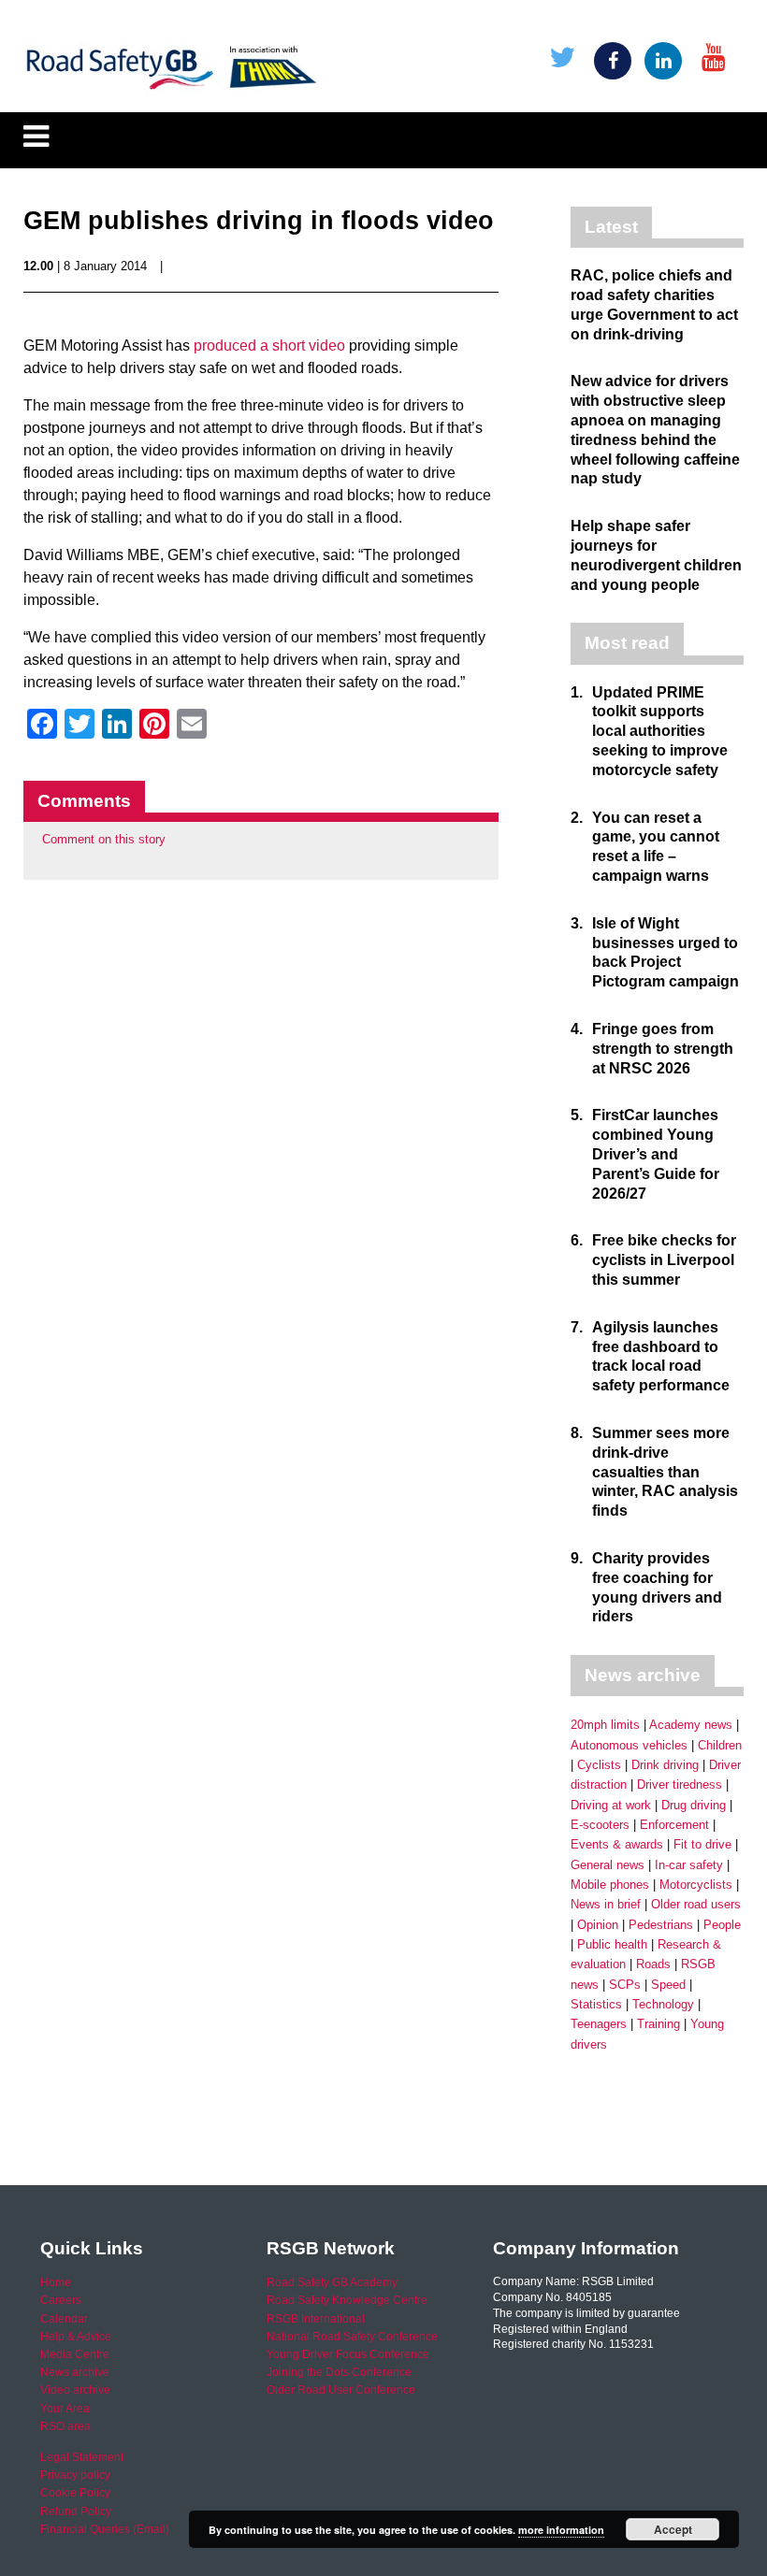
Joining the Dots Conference (339, 2372)
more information (561, 2530)
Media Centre (75, 2354)
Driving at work (611, 1805)
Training (658, 2024)
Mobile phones (610, 1885)
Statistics (596, 2004)
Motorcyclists (696, 1885)
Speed (668, 1985)
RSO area (65, 2426)
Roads (653, 1964)
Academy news (691, 1725)
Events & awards (617, 1844)
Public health (612, 1944)
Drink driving (665, 1765)
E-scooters (600, 1825)
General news (608, 1865)
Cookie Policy (75, 2493)
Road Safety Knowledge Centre (347, 2300)
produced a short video (269, 345)
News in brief (606, 1904)
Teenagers (599, 2024)
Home (56, 2282)
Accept (673, 2529)
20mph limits (605, 1725)
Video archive (75, 2390)
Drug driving (694, 1805)
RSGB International (316, 2319)
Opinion (598, 1925)
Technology (663, 2004)
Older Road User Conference (341, 2390)
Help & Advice (76, 2337)
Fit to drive (702, 1844)
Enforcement (674, 1825)
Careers (61, 2300)
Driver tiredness (680, 1784)
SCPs (625, 1985)
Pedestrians (661, 1925)
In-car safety (689, 1865)
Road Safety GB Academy (332, 2282)
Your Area (65, 2409)
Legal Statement (82, 2457)
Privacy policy (75, 2475)
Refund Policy (76, 2511)
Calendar (64, 2319)
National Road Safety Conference (352, 2337)
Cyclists (599, 1765)
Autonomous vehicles (629, 1745)
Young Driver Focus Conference (348, 2354)
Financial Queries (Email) (105, 2529)
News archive (75, 2372)
